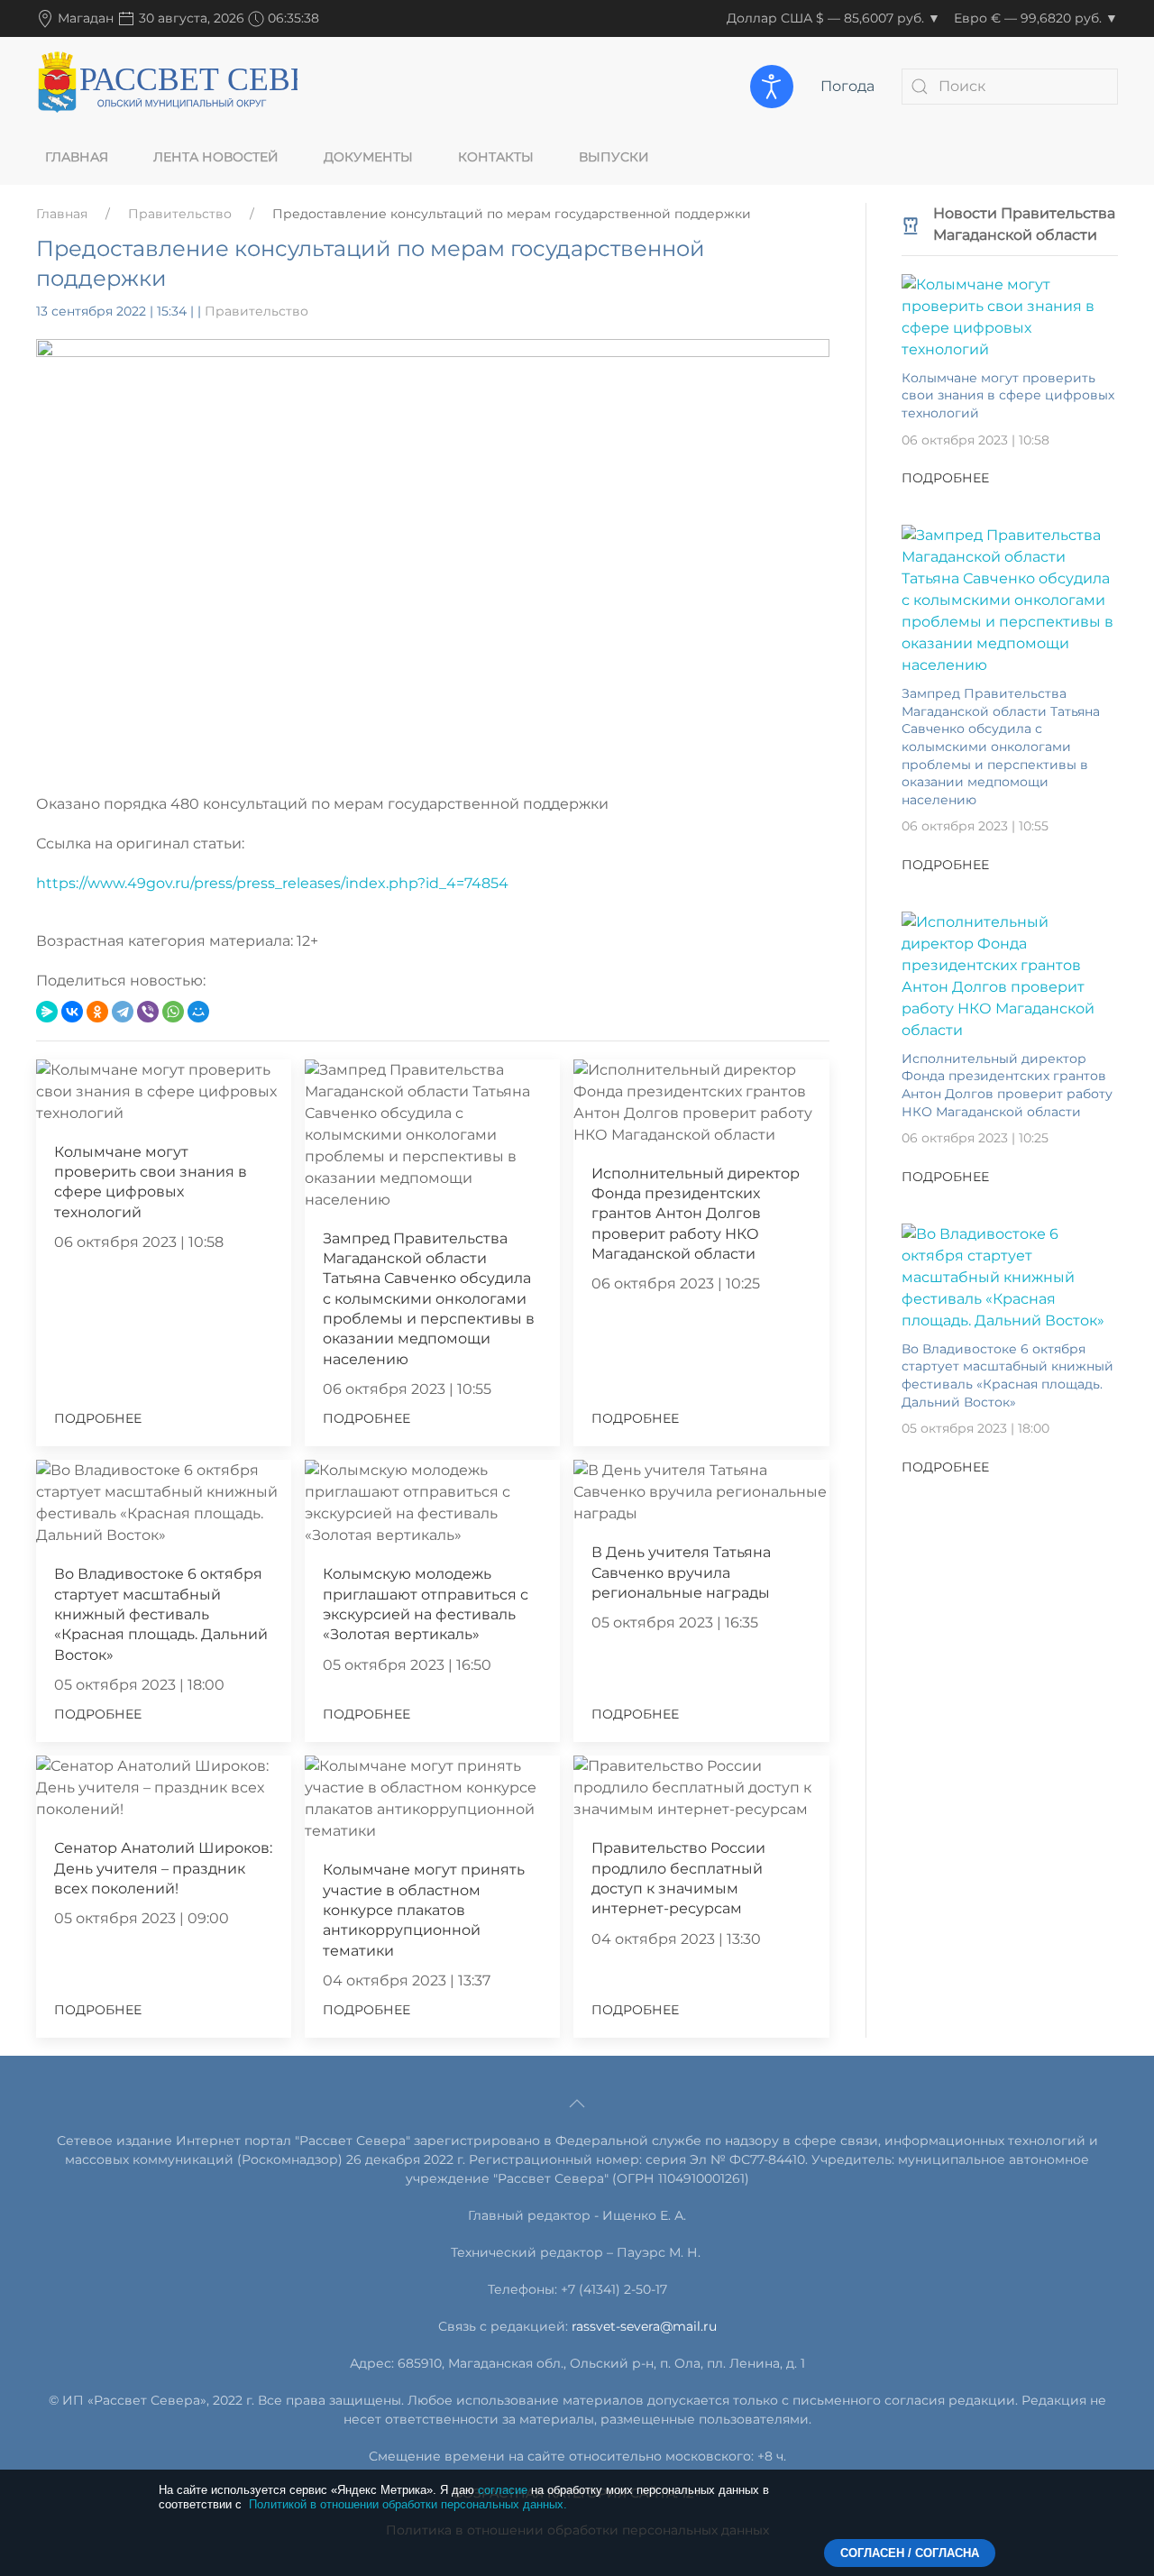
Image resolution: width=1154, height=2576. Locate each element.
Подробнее (98, 1418)
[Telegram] (123, 1012)
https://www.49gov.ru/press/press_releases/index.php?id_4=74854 (272, 883)
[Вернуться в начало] (167, 86)
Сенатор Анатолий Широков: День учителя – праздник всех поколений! (163, 1868)
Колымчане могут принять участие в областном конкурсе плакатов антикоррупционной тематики (424, 1910)
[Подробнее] (1010, 316)
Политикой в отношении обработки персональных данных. (408, 2504)
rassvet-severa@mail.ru (644, 2326)
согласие (503, 2490)
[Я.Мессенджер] (47, 1012)
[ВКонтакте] (72, 1012)
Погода (847, 86)
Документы (368, 157)
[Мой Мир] (198, 1012)
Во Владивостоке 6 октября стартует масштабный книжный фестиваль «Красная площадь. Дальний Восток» (161, 1614)
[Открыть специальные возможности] (772, 87)
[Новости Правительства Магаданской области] (911, 224)
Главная (77, 157)
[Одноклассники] (97, 1012)
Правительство (180, 214)
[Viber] (148, 1012)
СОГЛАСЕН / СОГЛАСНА (910, 2553)
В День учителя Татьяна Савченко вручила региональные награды (681, 1572)
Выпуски (614, 157)
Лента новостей (216, 157)
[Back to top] (577, 2104)
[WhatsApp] (173, 1012)
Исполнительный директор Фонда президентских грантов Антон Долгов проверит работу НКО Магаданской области (696, 1214)
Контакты (496, 157)
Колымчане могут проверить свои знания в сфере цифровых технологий (1008, 395)
